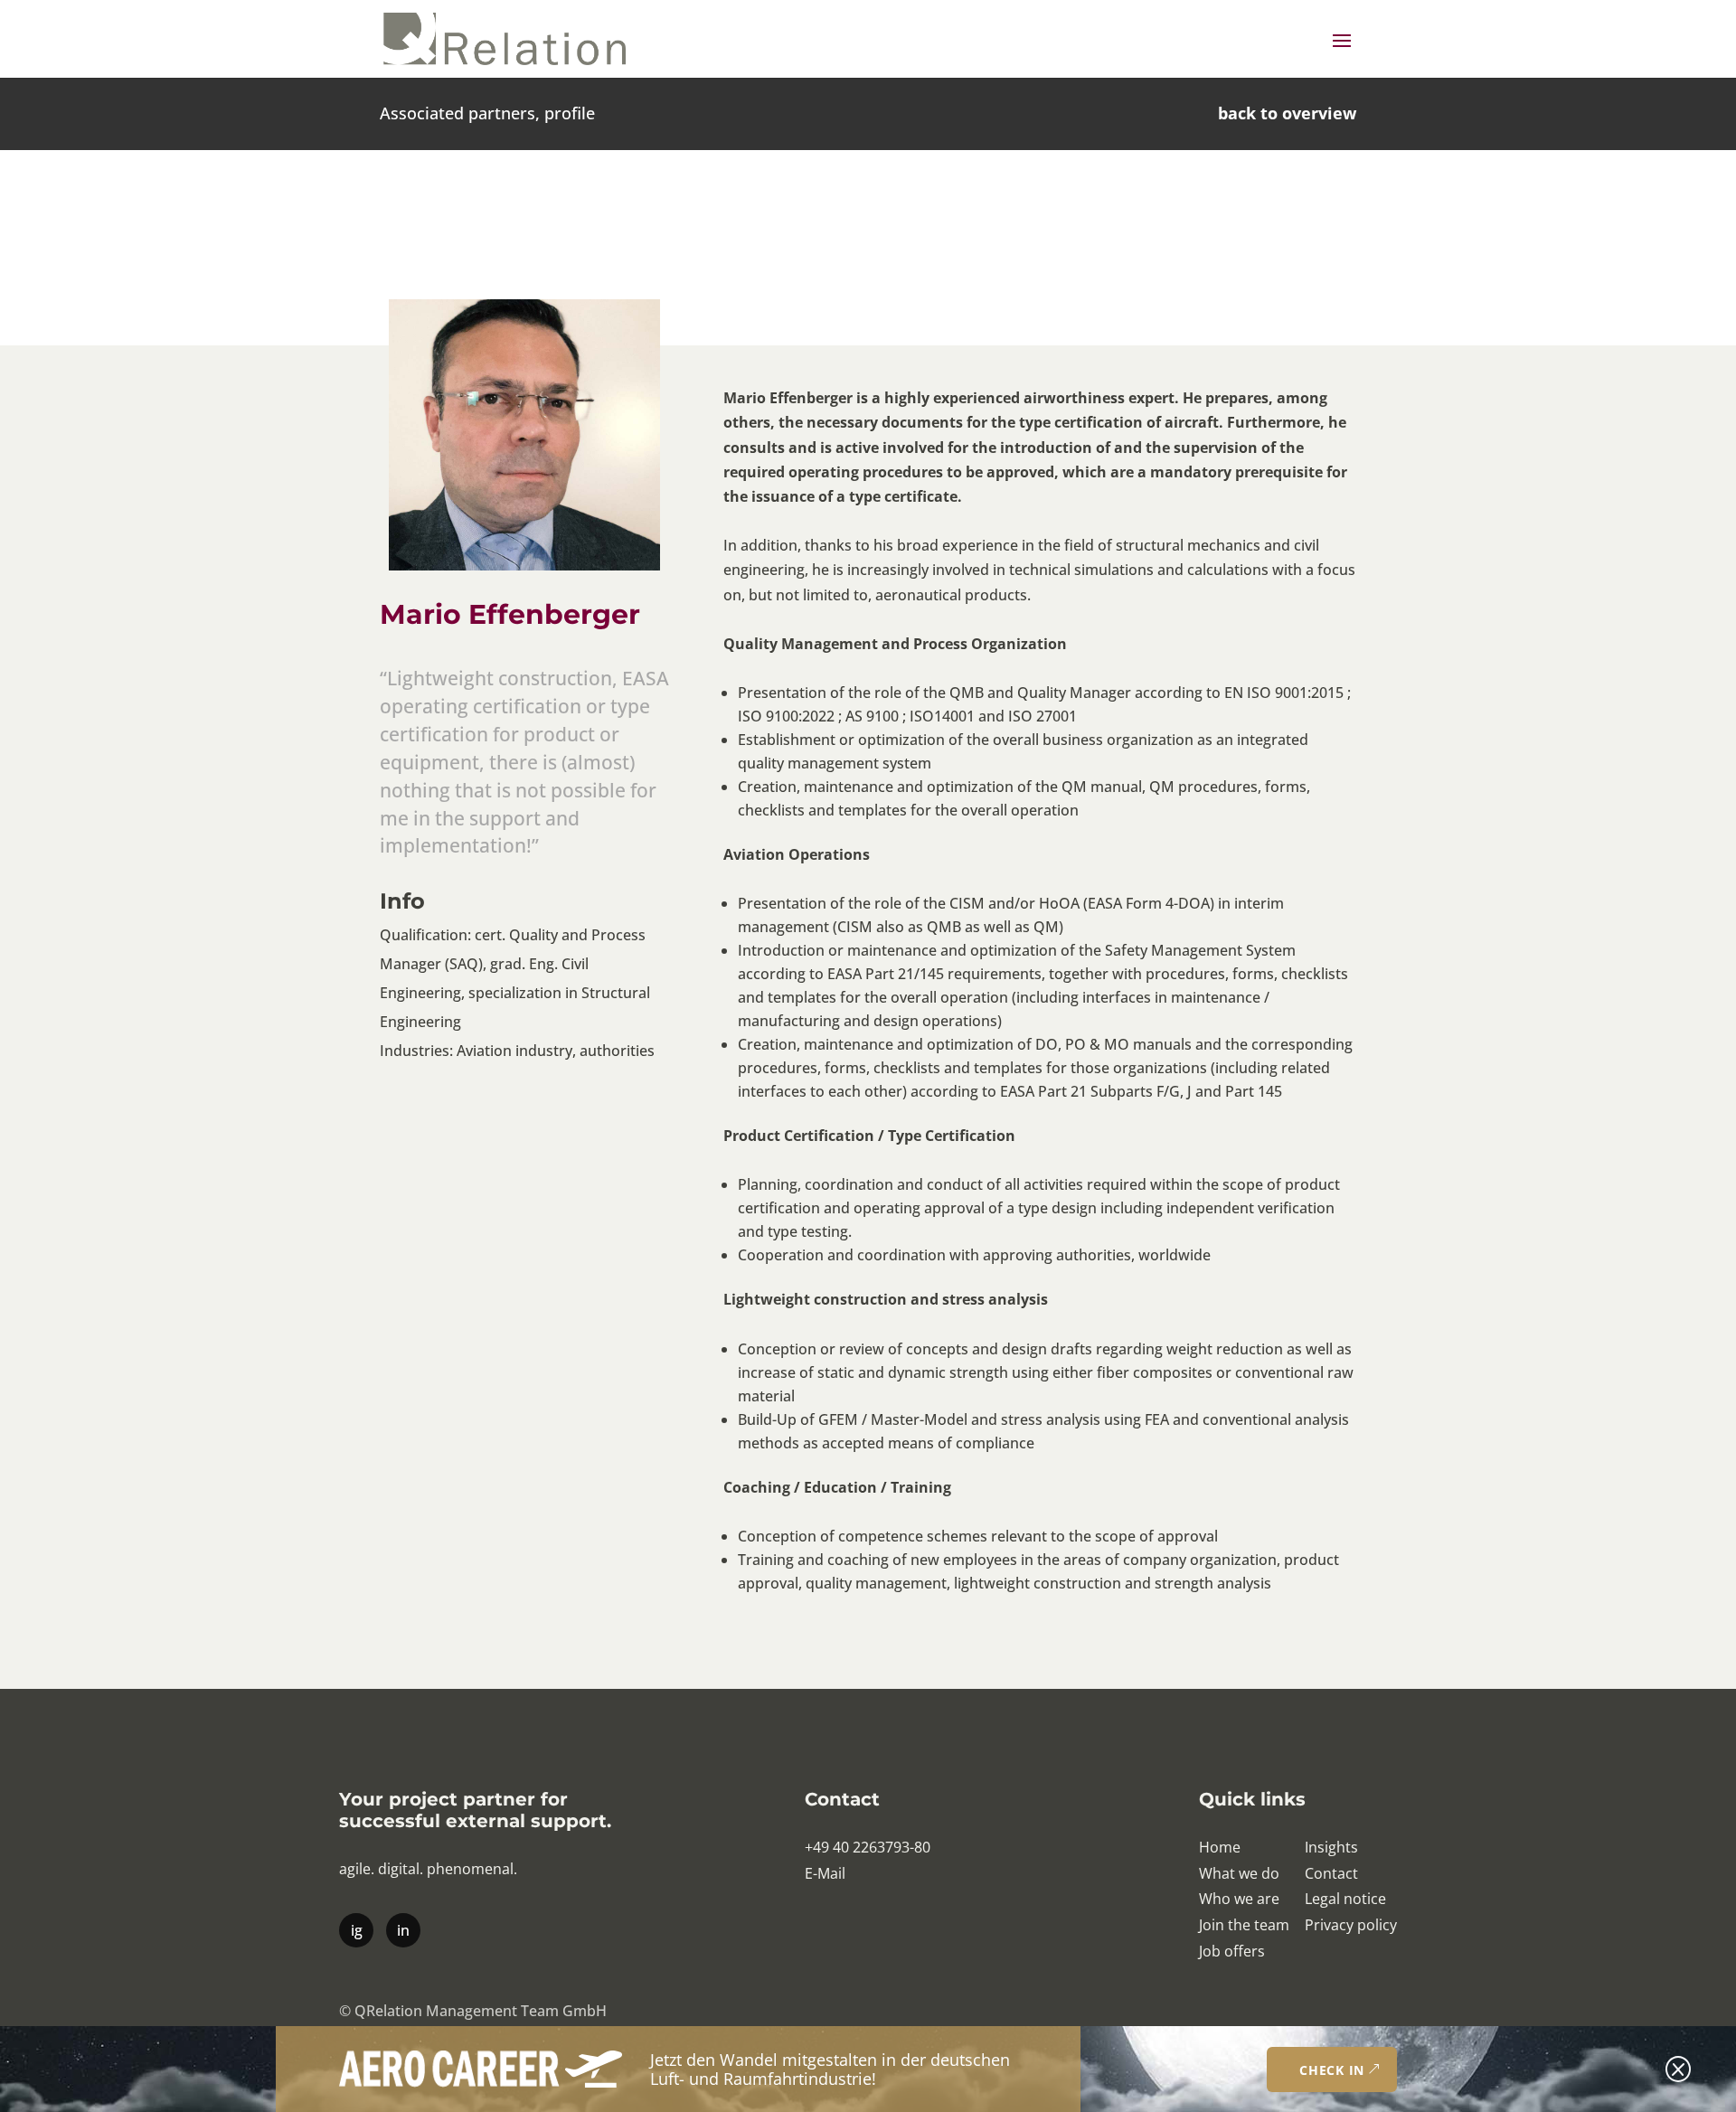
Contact (1331, 1873)
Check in (1332, 2070)
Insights (1331, 1847)
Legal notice (1345, 1899)
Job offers (1232, 1951)
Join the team (1244, 1925)
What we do (1239, 1873)
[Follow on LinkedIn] (402, 1929)
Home (1220, 1847)
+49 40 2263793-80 (868, 1847)
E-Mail (825, 1873)
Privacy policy (1351, 1925)
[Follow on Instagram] (355, 1929)
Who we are (1239, 1899)
